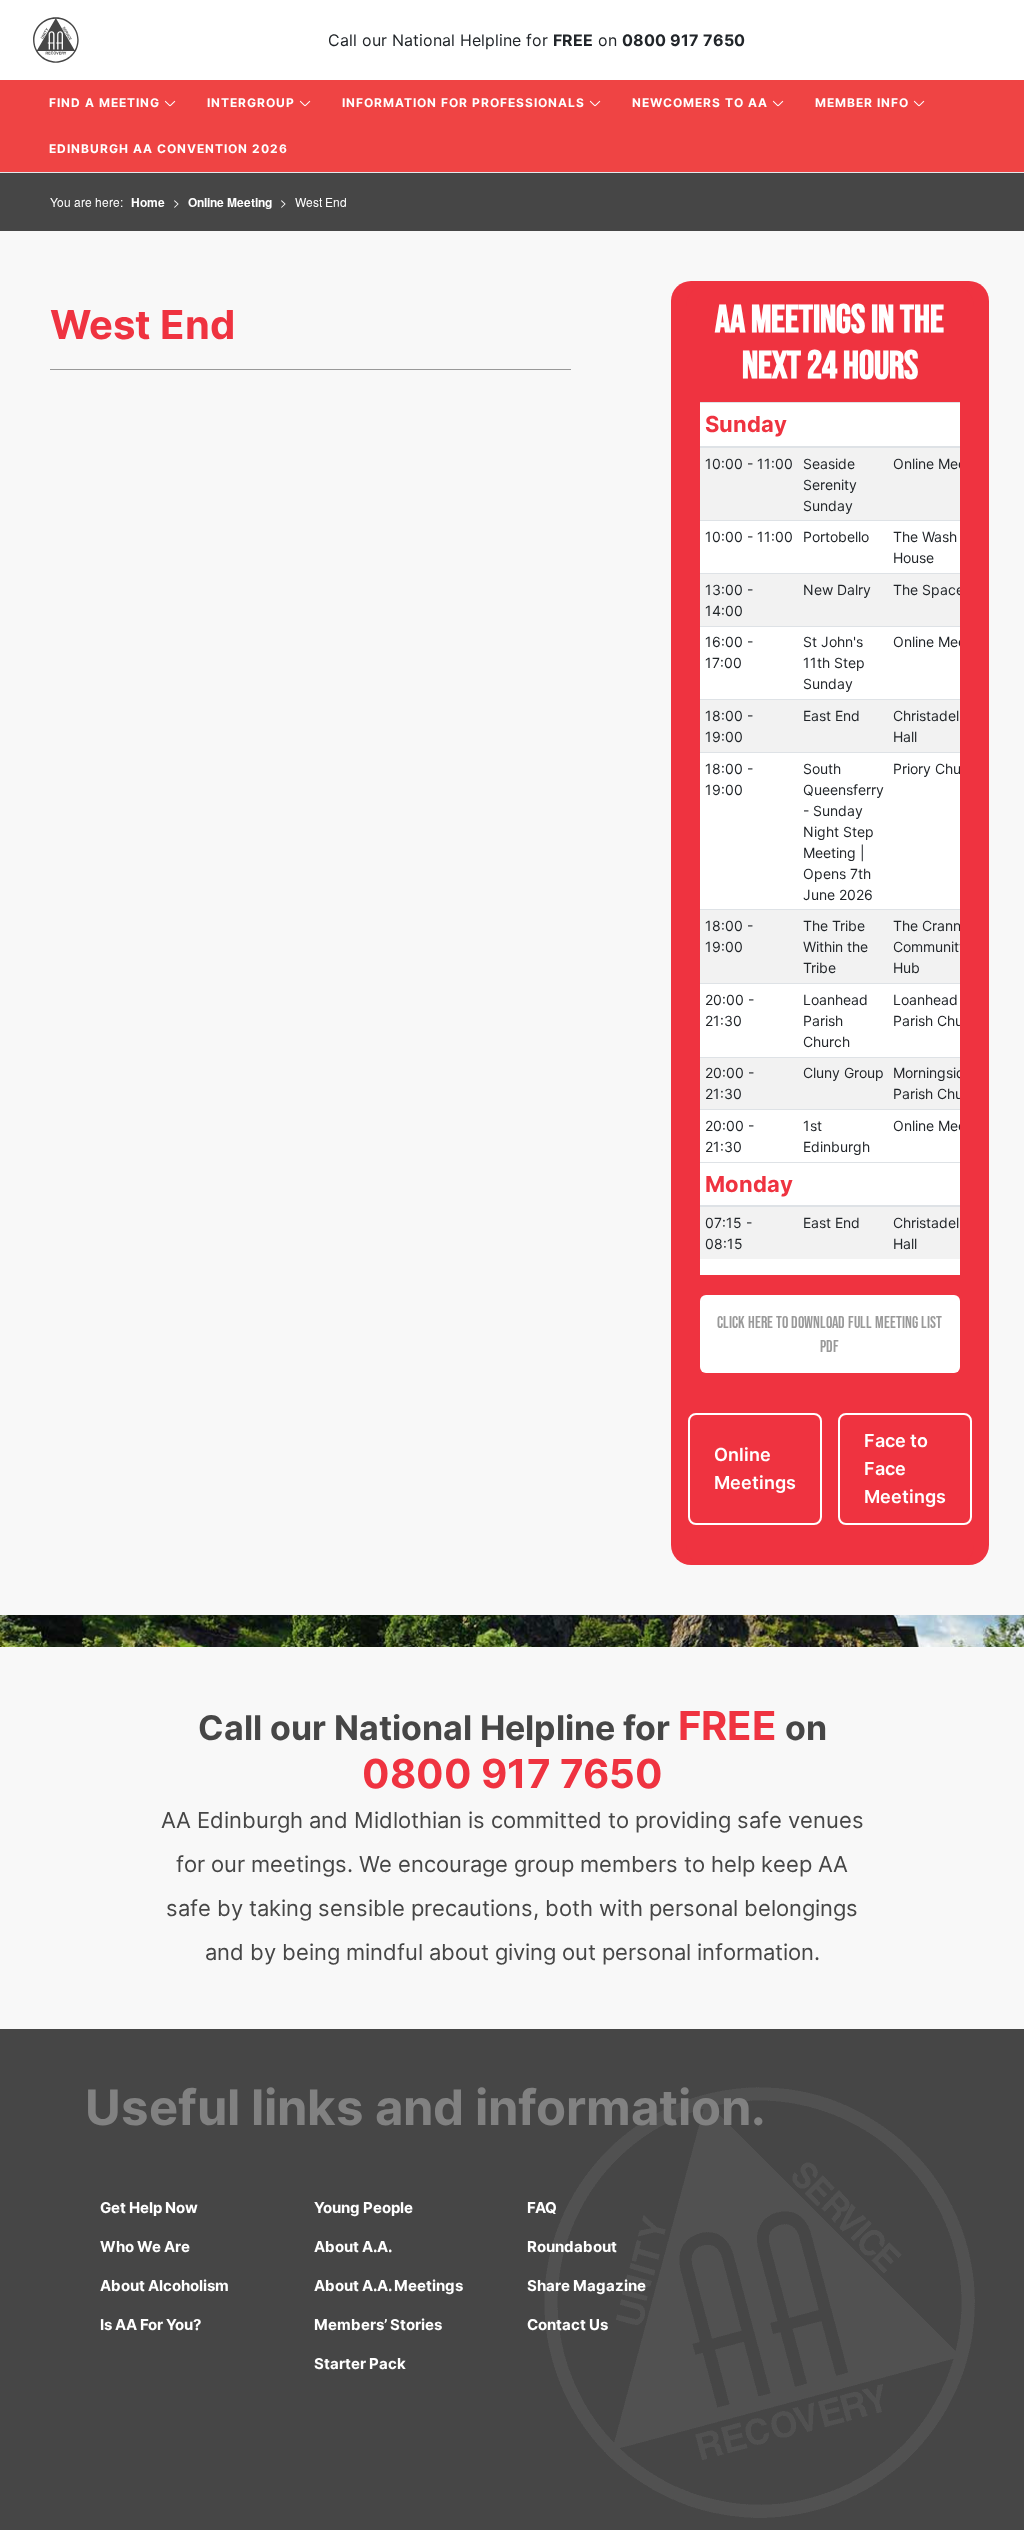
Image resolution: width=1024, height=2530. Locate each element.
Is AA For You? (150, 2324)
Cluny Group (843, 1072)
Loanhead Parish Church (835, 1020)
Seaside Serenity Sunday (830, 484)
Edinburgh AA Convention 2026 (168, 148)
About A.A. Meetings (388, 2285)
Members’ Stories (378, 2324)
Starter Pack (360, 2363)
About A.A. (353, 2246)
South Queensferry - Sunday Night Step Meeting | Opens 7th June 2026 (843, 831)
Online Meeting (230, 202)
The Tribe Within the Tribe (835, 946)
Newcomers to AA (700, 102)
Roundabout (572, 2246)
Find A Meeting (104, 102)
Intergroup (251, 102)
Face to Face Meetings (905, 1468)
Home (148, 202)
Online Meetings (755, 1468)
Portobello (836, 536)
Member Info (862, 102)
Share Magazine (586, 2285)
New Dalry (837, 589)
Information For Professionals (463, 102)
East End (831, 715)
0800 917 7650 (683, 40)
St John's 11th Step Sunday (834, 662)
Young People (363, 2207)
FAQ (542, 2207)
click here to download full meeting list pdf (829, 1334)
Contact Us (567, 2324)
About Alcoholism (164, 2285)
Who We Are (145, 2246)
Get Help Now (149, 2207)
